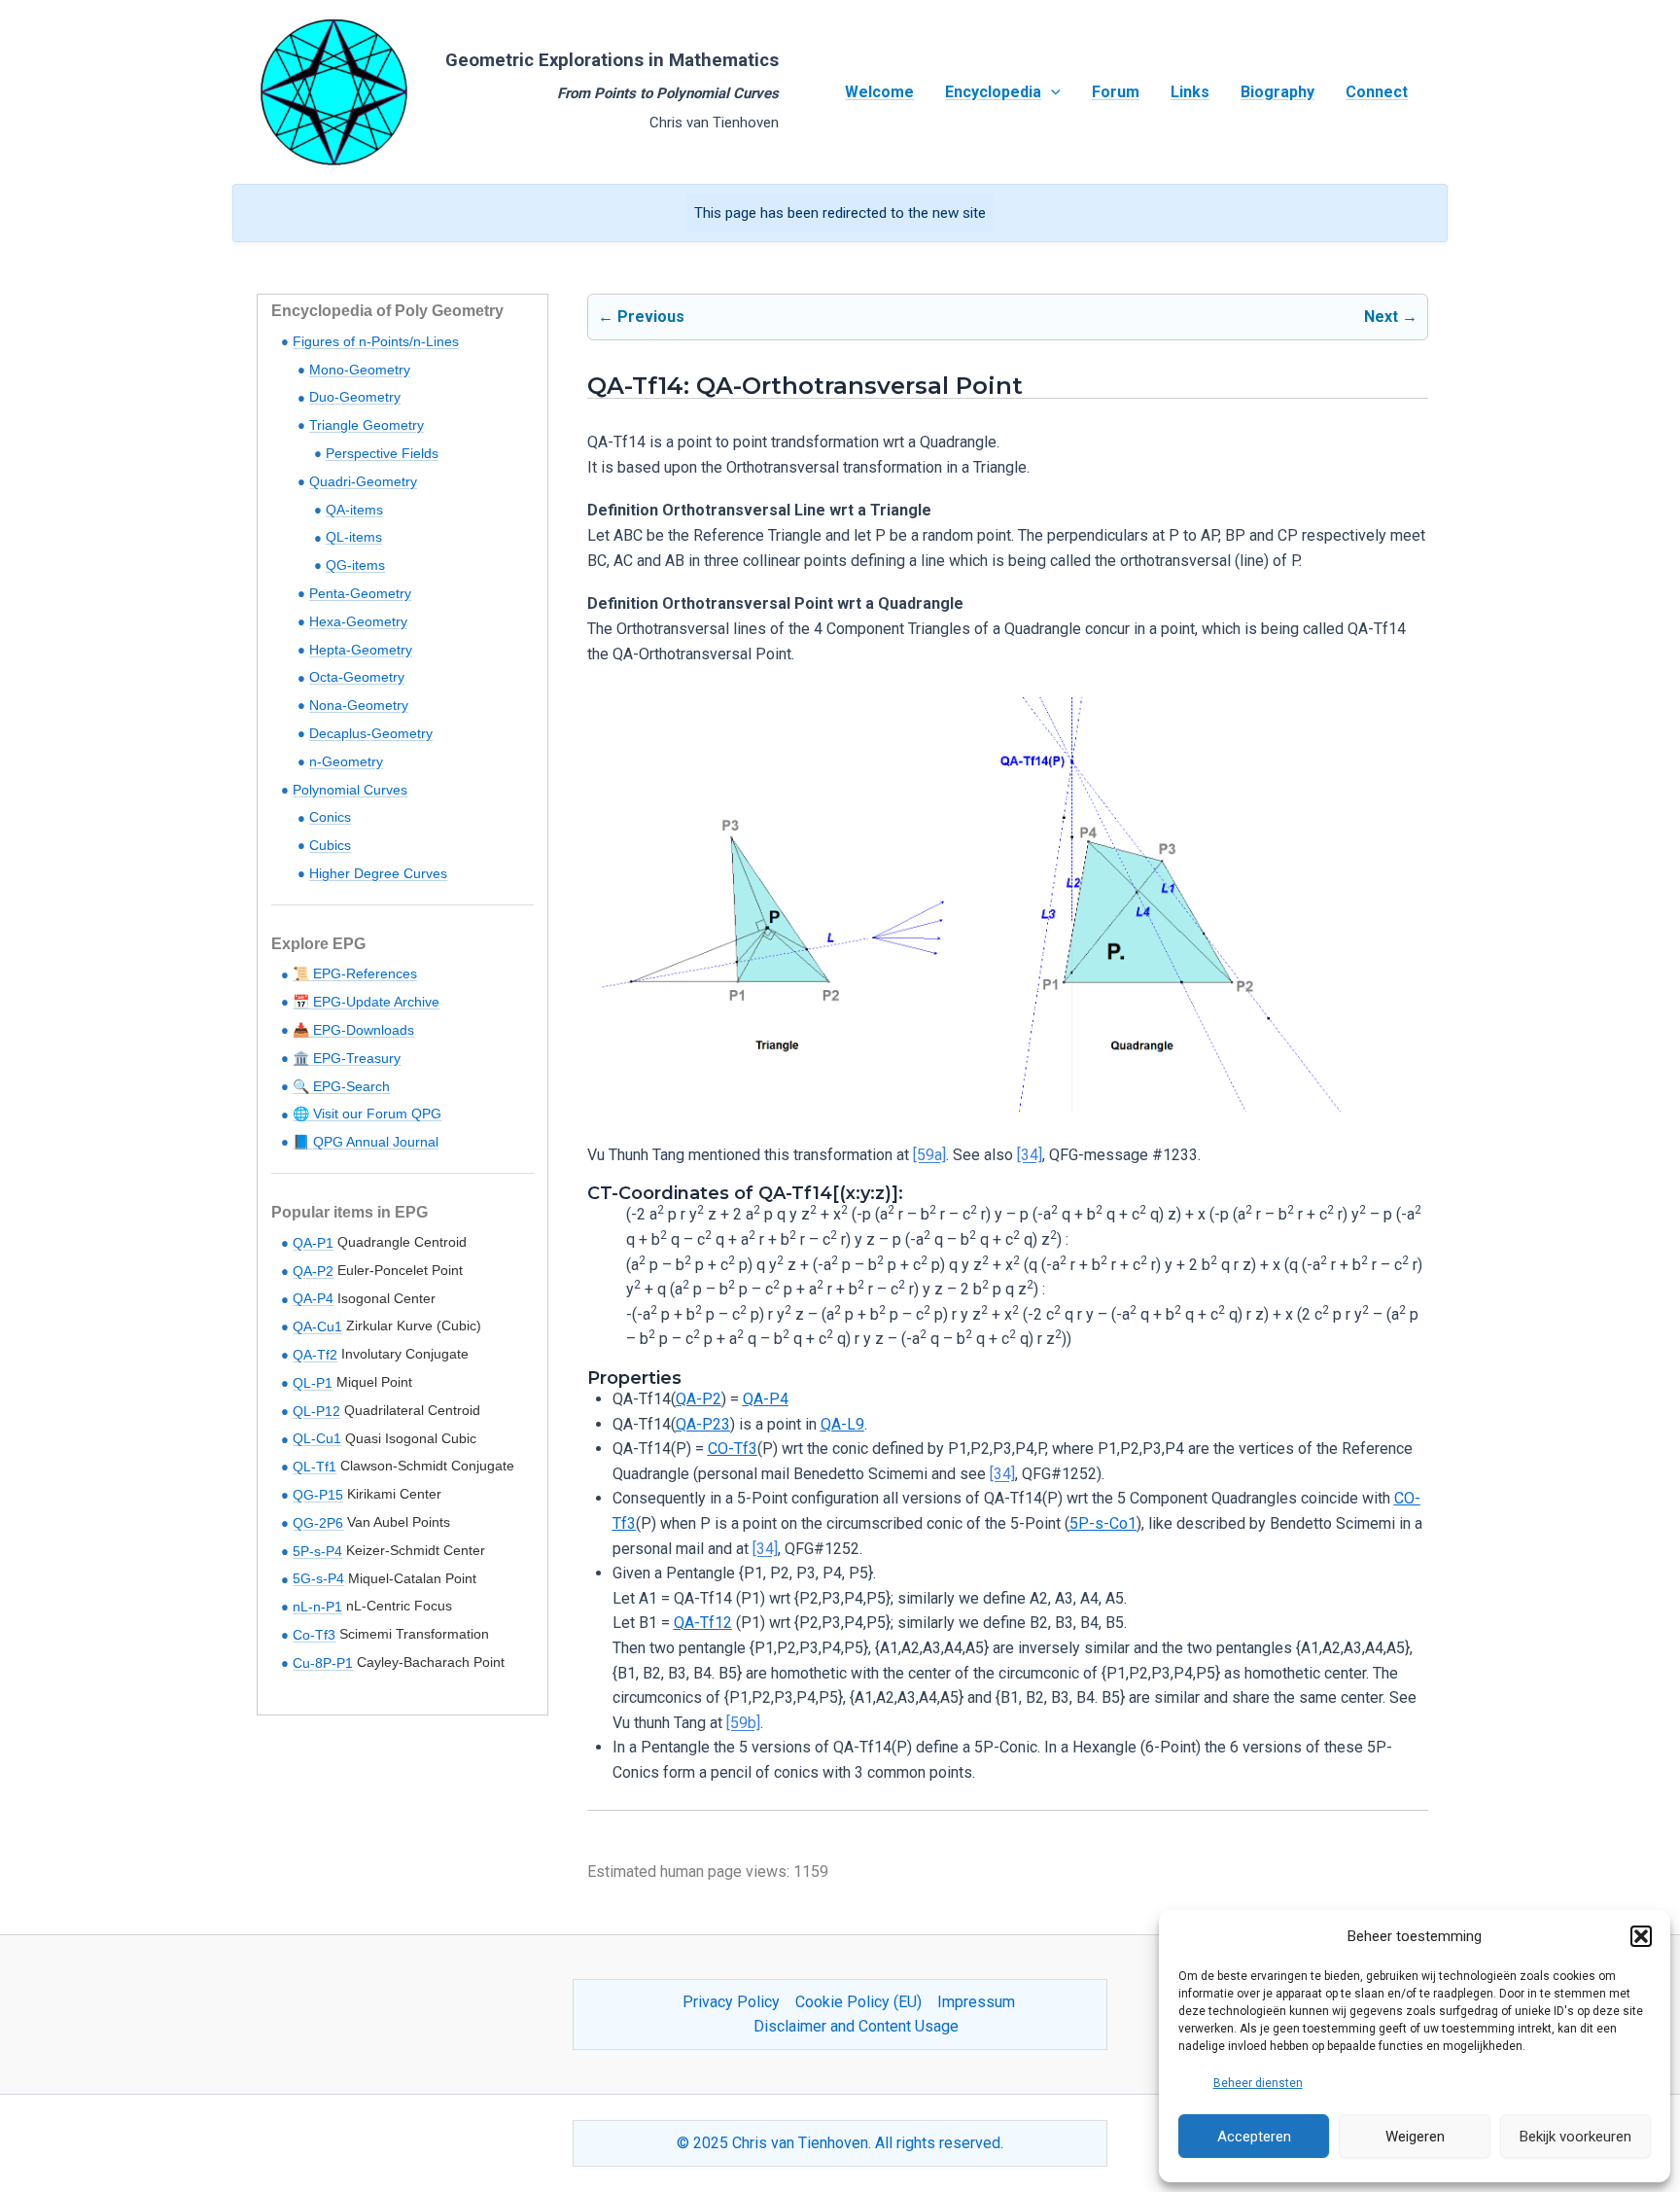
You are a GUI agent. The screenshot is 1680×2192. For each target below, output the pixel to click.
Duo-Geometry (355, 397)
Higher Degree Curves (378, 873)
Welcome (879, 92)
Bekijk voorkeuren (1575, 2137)
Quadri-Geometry (363, 481)
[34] (1030, 1155)
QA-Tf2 (315, 1355)
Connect (1377, 92)
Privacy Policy (731, 2002)
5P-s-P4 (317, 1551)
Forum (1116, 92)
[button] (1641, 1936)
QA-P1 (313, 1243)
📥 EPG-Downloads (353, 1030)
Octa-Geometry (357, 677)
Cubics (330, 845)
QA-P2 (313, 1271)
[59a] (929, 1155)
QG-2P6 (318, 1523)
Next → (1391, 317)
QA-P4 (313, 1298)
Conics (330, 817)
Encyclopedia (993, 92)
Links (1190, 92)
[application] (1051, 92)
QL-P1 (313, 1383)
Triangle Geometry (367, 425)
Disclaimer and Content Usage (856, 2026)
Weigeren (1415, 2137)
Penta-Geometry (360, 593)
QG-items (355, 565)
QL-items (354, 537)
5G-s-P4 (318, 1578)
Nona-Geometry (359, 705)
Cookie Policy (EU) (858, 2002)
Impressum (976, 2002)
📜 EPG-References (355, 973)
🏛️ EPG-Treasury (347, 1058)
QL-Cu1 (317, 1438)
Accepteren (1254, 2137)
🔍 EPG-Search (341, 1086)
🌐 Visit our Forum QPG (367, 1114)
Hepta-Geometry (361, 650)
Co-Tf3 (314, 1635)
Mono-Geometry (360, 370)
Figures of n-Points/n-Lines (376, 341)
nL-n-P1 (317, 1607)
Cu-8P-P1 (323, 1663)
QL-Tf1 (315, 1467)
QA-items (354, 510)
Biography (1277, 92)
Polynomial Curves (350, 790)
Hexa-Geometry (358, 621)
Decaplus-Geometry (371, 733)
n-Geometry (346, 761)
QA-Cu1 (317, 1326)
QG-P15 (318, 1495)
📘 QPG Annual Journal (366, 1142)
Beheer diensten (1258, 2083)
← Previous (641, 317)
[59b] (743, 1723)
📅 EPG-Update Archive (366, 1002)
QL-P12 (316, 1411)
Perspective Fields (382, 453)
